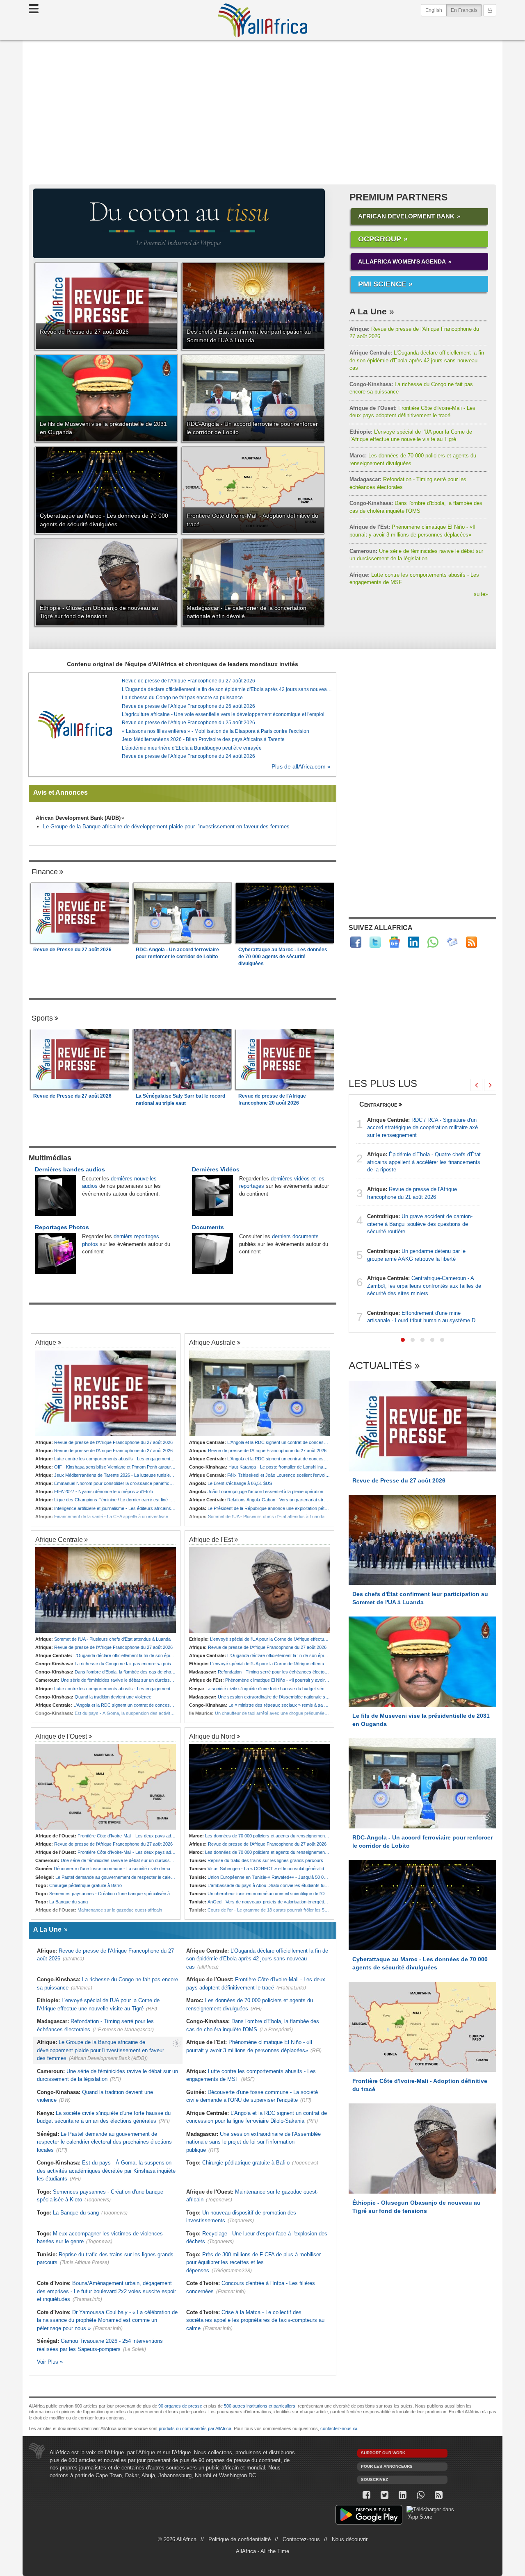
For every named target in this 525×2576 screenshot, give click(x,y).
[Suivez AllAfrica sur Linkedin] (414, 942)
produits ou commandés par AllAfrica (195, 2428)
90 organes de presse (180, 2406)
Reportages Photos (62, 1227)
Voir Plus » (50, 2362)
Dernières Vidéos (216, 1169)
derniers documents (295, 1236)
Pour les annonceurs (387, 2466)
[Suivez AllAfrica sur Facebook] (356, 942)
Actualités (380, 1366)
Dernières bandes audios (70, 1169)
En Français (466, 10)
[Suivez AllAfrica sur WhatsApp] (433, 942)
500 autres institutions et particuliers (260, 2406)
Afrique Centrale (59, 1539)
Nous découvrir (350, 2539)
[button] (403, 1340)
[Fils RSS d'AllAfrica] (471, 942)
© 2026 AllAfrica (177, 2539)
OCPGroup (380, 239)
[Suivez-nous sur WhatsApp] (420, 2495)
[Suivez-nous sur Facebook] (366, 2495)
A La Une (368, 311)
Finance (45, 872)
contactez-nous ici (339, 2428)
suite (481, 594)
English (434, 10)
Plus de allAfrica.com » (301, 767)
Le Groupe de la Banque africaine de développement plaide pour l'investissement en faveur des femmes (166, 826)
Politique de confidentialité (240, 2539)
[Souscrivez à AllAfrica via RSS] (438, 2495)
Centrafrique (378, 1104)
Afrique (46, 1342)
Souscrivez (374, 2479)
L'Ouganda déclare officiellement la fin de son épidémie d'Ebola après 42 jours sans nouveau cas (417, 360)
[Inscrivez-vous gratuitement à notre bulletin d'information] (452, 942)
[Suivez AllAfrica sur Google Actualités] (394, 942)
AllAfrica (262, 20)
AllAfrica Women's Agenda (402, 261)
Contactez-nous (301, 2539)
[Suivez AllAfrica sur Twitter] (375, 942)
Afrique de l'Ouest (61, 1736)
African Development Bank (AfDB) (78, 818)
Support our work (383, 2453)
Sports (42, 1018)
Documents (208, 1227)
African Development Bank (406, 216)
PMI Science (382, 284)
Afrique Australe (212, 1342)
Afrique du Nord (212, 1736)
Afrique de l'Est (211, 1539)
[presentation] (476, 1085)
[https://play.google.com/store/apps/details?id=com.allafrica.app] (369, 2516)
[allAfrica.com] (75, 724)
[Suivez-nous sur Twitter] (384, 2495)
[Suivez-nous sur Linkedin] (402, 2495)
